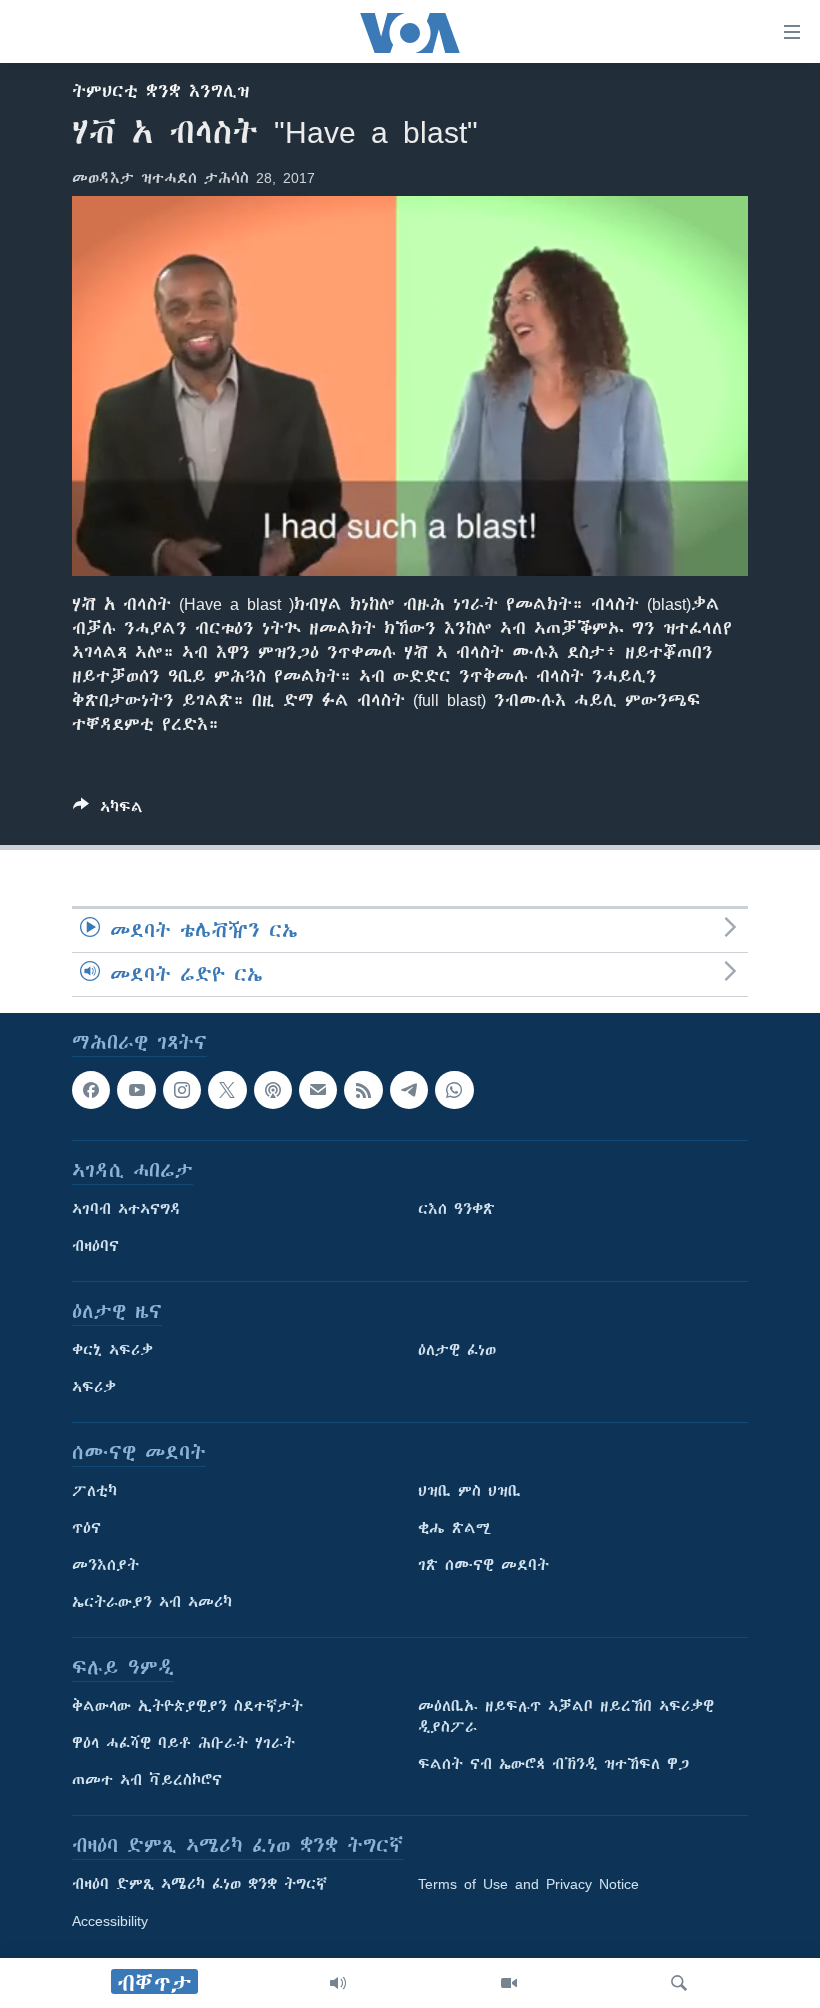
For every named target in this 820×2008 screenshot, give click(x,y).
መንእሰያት (105, 1566)
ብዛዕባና (95, 1247)
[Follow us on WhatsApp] (454, 1090)
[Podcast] (273, 1090)
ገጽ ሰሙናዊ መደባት (483, 1566)
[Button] (108, 810)
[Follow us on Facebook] (91, 1090)
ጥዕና (86, 1529)
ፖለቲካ (94, 1492)
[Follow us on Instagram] (182, 1090)
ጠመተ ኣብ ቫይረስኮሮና (147, 1781)
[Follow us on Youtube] (136, 1090)
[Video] (509, 1983)
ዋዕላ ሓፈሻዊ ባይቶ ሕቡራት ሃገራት (183, 1744)
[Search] (679, 1983)
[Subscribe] (318, 1090)
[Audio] (338, 1983)
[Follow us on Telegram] (409, 1090)
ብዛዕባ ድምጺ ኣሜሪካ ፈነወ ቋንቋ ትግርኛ (199, 1885)
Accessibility (110, 1922)
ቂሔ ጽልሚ (454, 1529)
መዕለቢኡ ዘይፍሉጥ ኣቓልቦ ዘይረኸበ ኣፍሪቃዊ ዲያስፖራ (566, 1717)
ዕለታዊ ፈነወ (457, 1351)
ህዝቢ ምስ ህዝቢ (469, 1492)
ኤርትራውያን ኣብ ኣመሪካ (152, 1603)
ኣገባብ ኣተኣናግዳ (126, 1210)
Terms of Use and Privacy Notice (528, 1885)
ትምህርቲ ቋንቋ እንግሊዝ (160, 91)
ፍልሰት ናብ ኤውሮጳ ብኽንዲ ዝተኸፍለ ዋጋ (553, 1765)
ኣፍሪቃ (94, 1388)
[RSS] (363, 1090)
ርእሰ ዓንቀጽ (456, 1210)
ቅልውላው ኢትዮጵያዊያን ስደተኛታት (187, 1707)
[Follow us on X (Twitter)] (227, 1090)
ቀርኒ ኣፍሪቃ (112, 1351)
